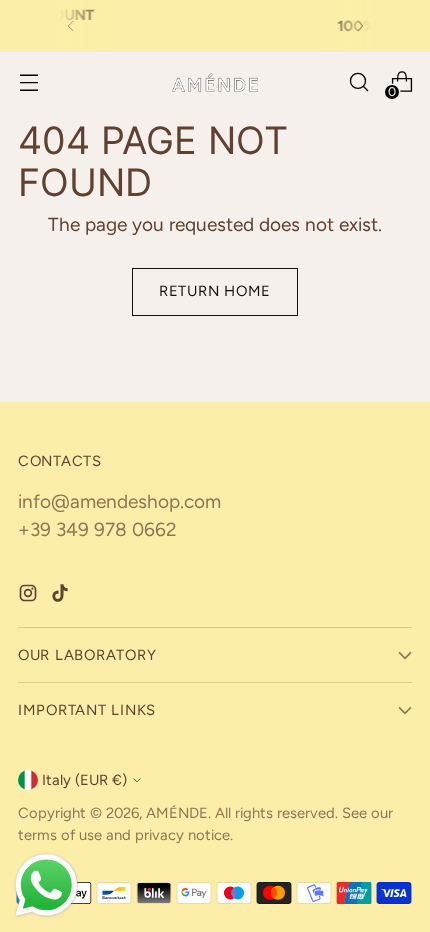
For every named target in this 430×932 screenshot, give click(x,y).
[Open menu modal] (28, 82)
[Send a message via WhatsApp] (46, 885)
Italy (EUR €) (84, 780)
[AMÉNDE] (215, 82)
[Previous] (71, 26)
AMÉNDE (177, 813)
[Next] (360, 26)
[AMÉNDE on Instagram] (30, 597)
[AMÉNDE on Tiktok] (62, 597)
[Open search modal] (358, 82)
